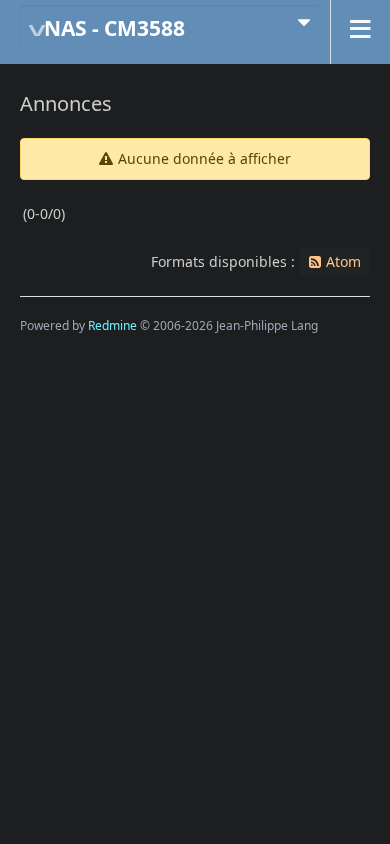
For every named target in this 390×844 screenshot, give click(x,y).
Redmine (112, 325)
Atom (343, 261)
